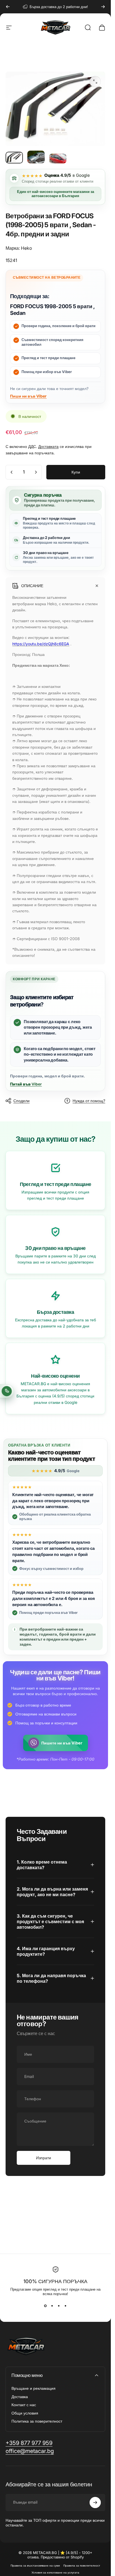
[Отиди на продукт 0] (14, 158)
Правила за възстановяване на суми (35, 2566)
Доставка (20, 2397)
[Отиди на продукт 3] (58, 159)
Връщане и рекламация (33, 2388)
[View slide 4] (66, 2306)
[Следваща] (103, 7)
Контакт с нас (24, 2405)
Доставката (48, 446)
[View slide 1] (45, 2306)
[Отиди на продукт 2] (36, 157)
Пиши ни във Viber (28, 396)
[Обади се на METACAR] (7, 1391)
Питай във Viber (26, 1084)
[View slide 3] (59, 2306)
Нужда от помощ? (89, 1101)
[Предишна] (8, 7)
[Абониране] (95, 2503)
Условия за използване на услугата (55, 2573)
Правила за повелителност (82, 2566)
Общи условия (25, 2413)
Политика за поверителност (37, 2421)
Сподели (21, 1101)
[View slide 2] (52, 2306)
